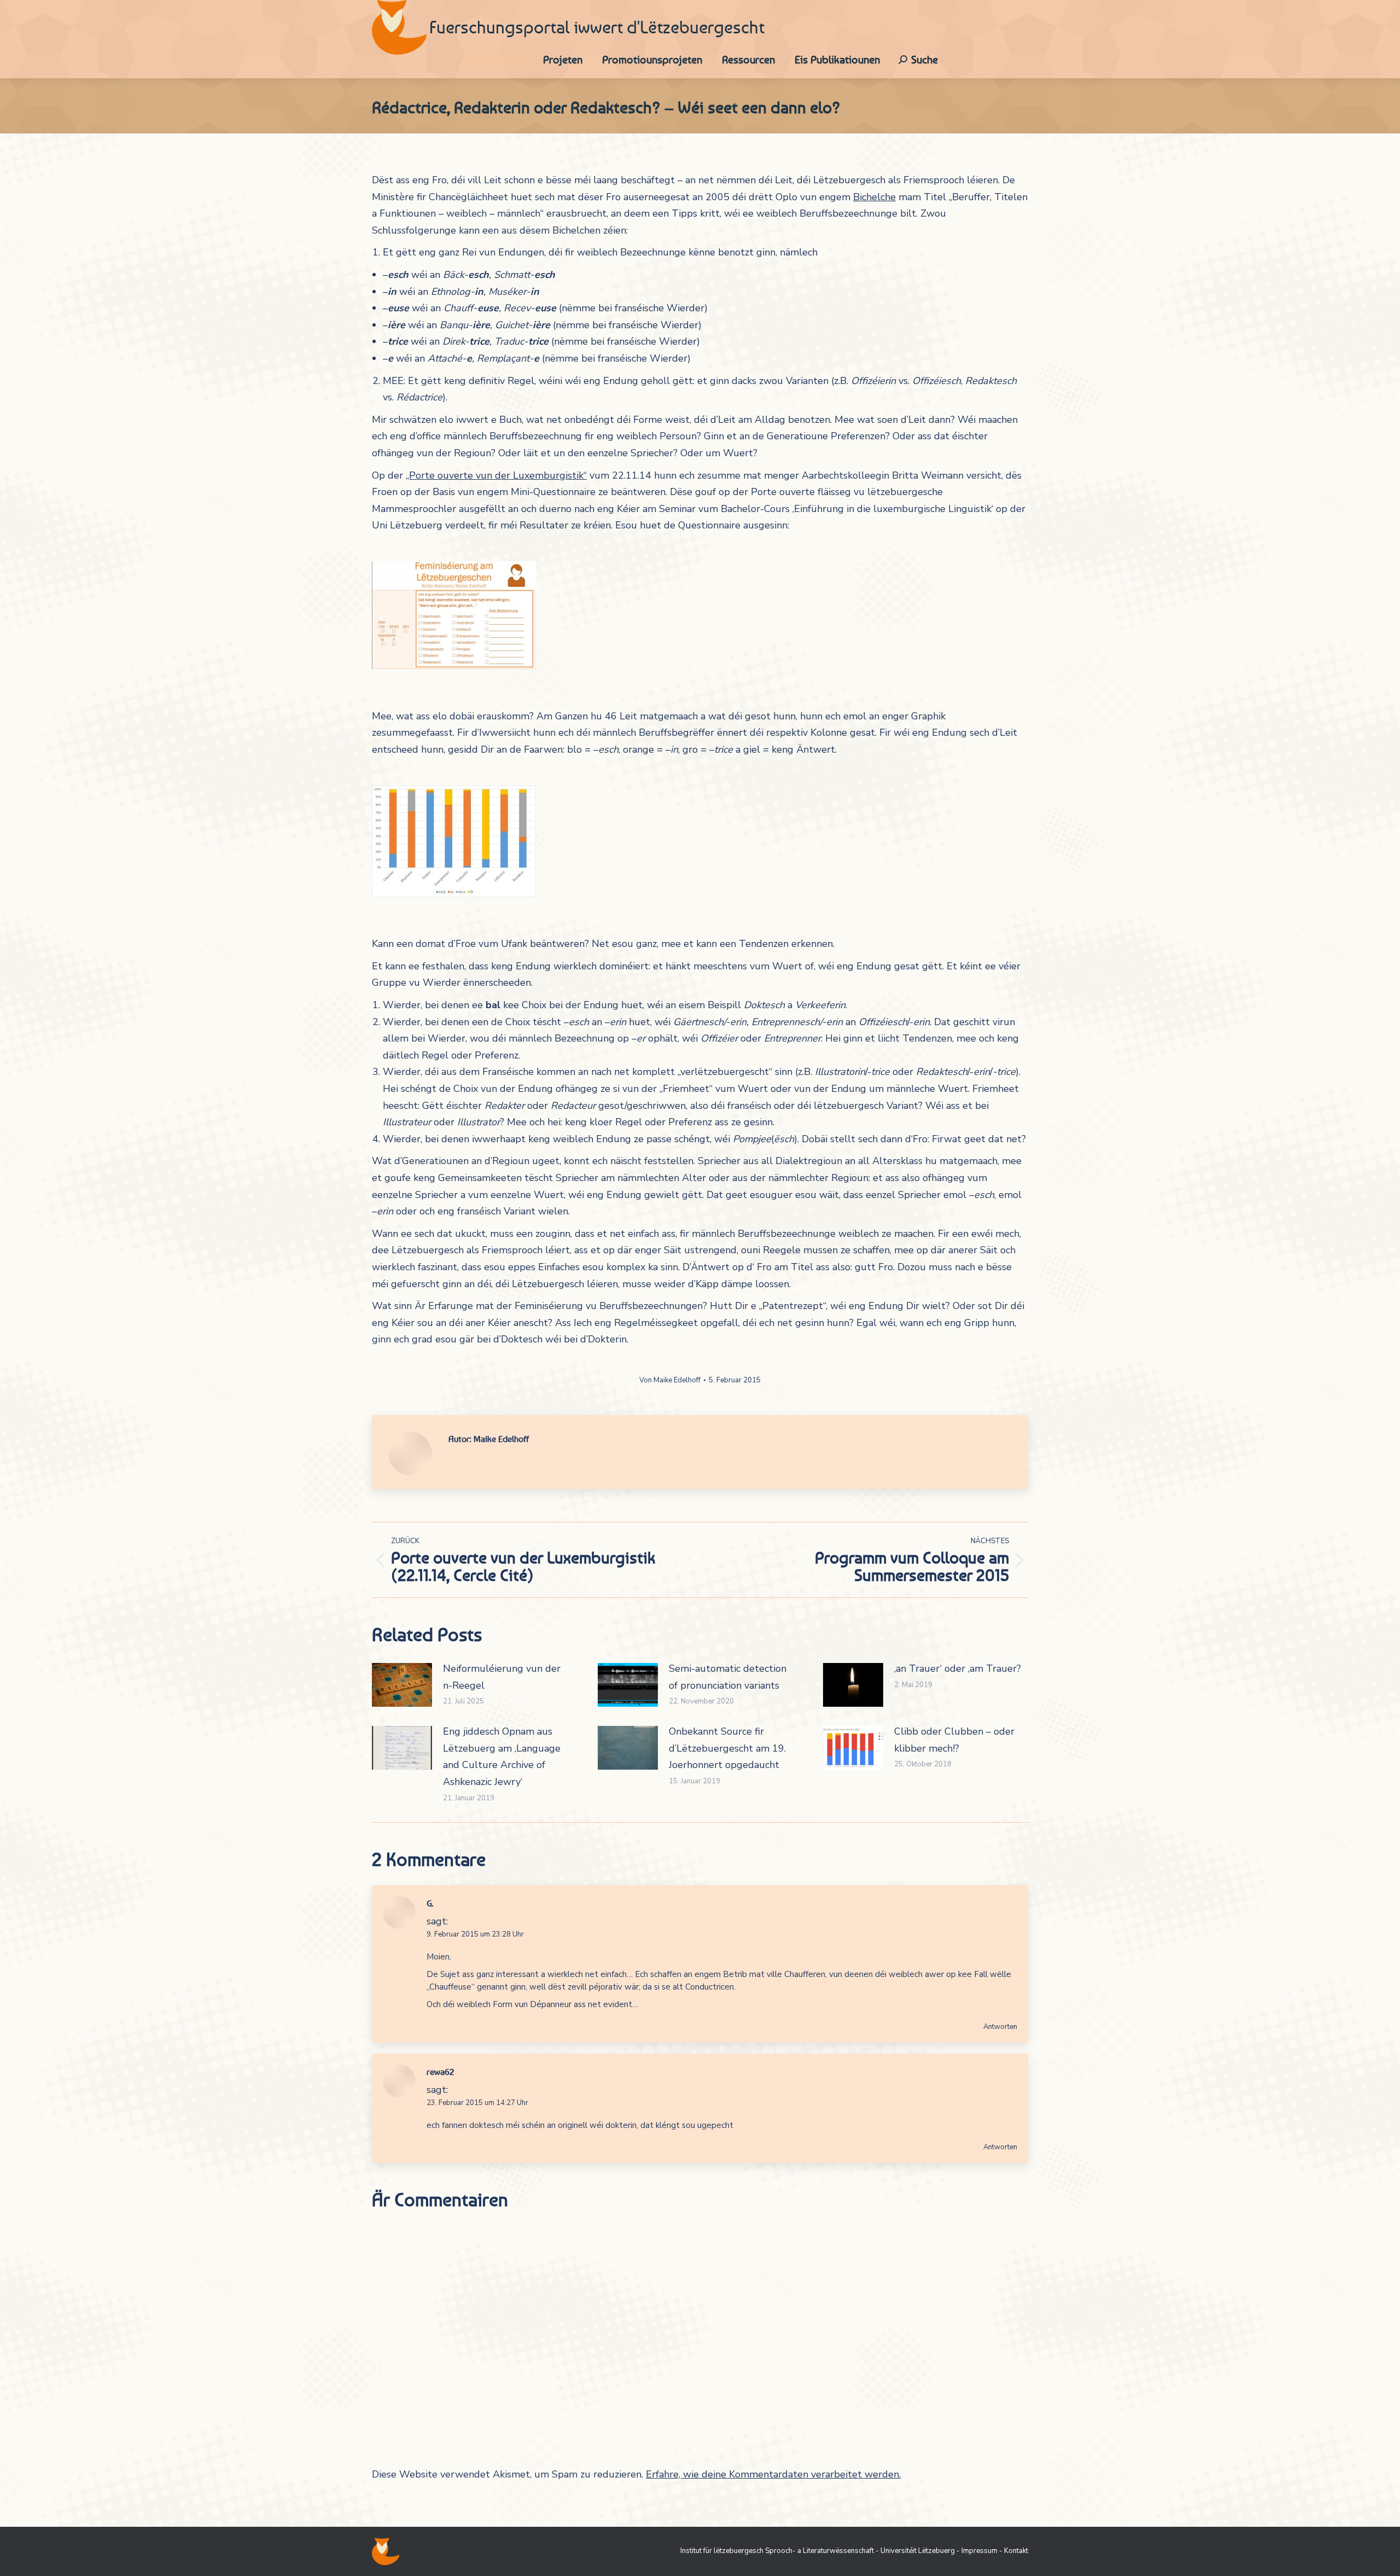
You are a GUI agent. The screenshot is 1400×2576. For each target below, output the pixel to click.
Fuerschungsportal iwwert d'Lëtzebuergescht (597, 27)
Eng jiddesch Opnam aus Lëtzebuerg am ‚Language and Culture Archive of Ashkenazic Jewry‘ (502, 1757)
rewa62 (441, 2072)
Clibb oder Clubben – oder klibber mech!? (954, 1740)
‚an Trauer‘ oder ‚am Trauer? (958, 1668)
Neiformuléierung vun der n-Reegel (502, 1677)
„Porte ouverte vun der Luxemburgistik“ (496, 475)
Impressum (979, 2551)
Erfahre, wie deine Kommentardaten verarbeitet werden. (773, 2474)
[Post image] (402, 1685)
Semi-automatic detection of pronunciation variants (728, 1677)
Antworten (1000, 2027)
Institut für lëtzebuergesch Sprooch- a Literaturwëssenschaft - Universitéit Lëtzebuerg (818, 2551)
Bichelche (874, 197)
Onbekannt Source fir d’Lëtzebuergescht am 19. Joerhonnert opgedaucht (727, 1748)
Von (670, 1380)
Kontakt (1016, 2551)
